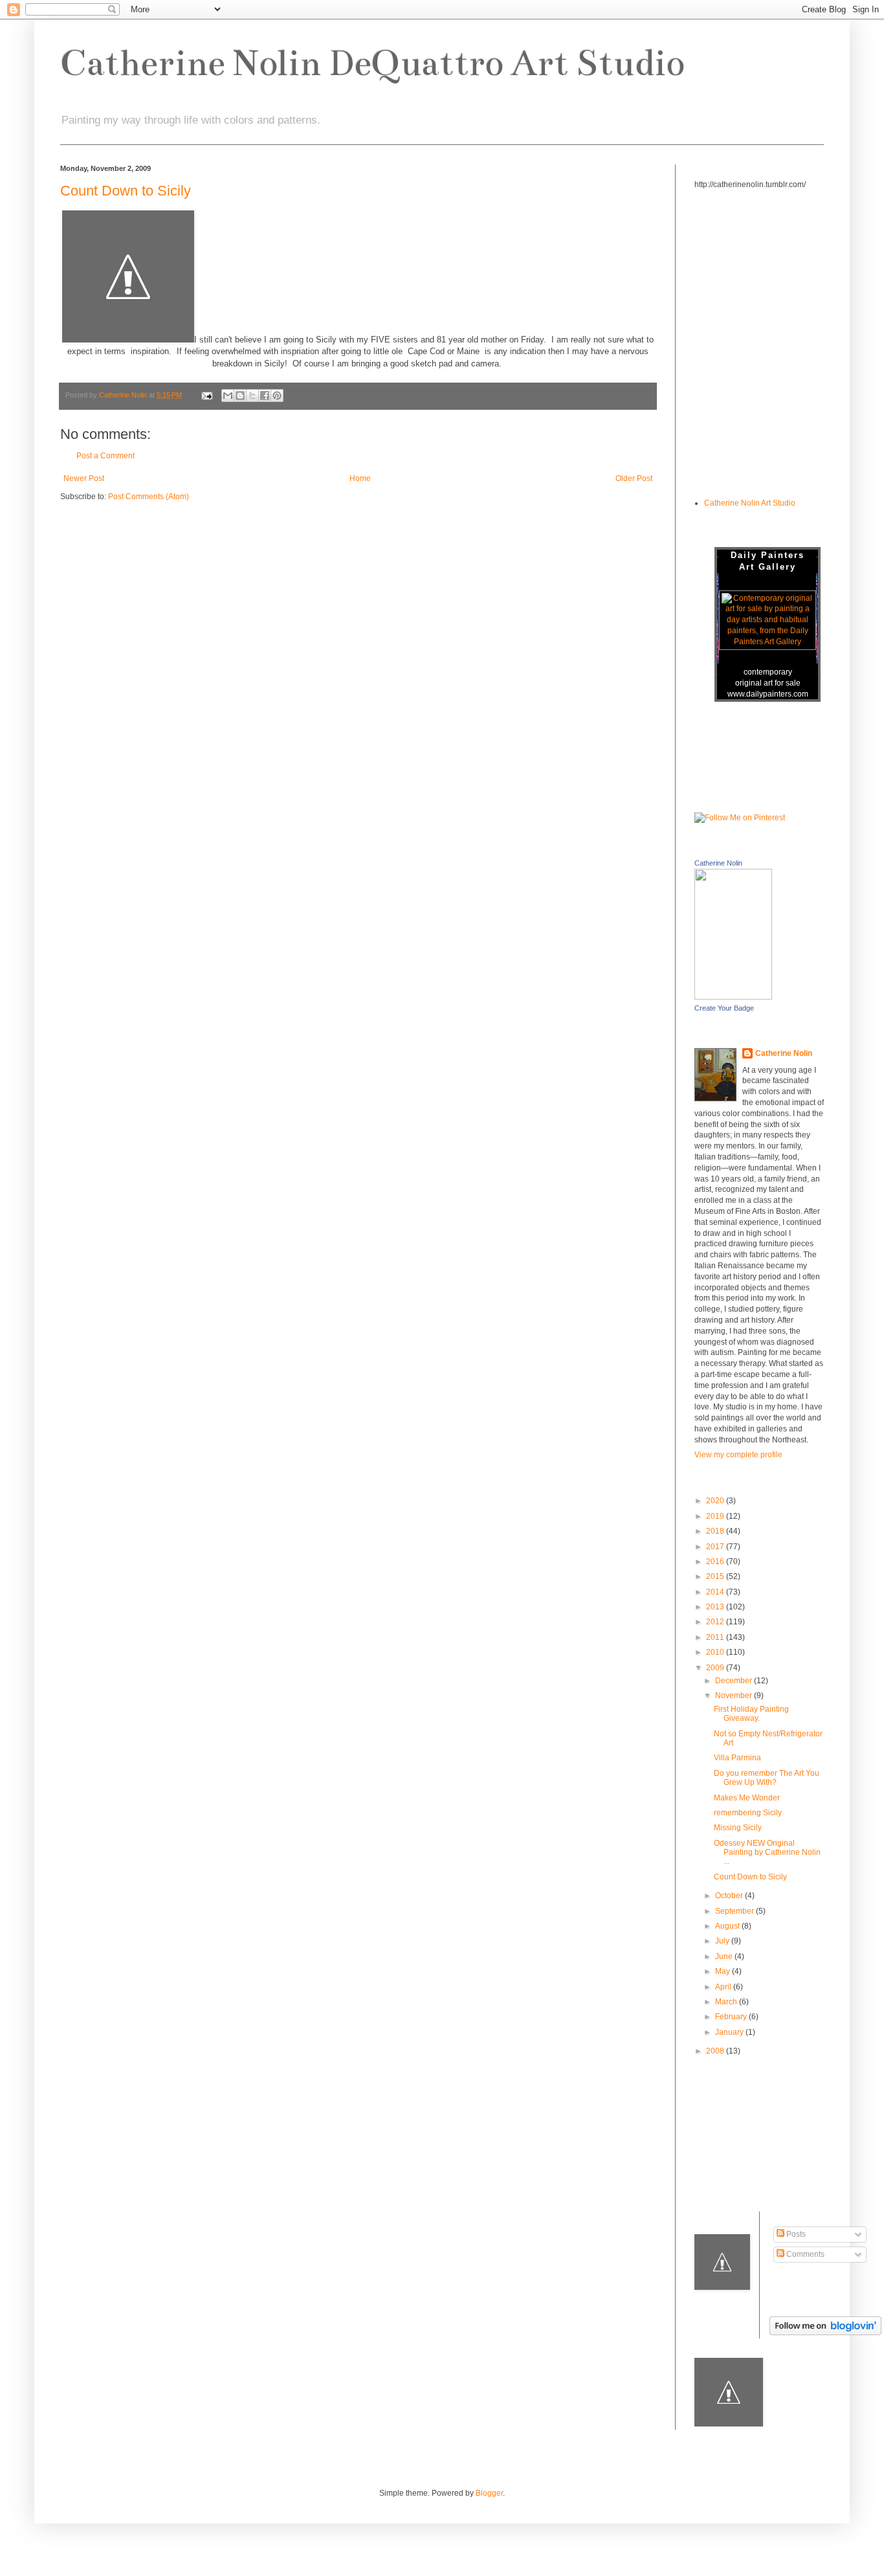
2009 (716, 1668)
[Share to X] (252, 396)
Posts (795, 2234)
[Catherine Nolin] (733, 997)
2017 (716, 1547)
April (724, 1987)
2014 (716, 1592)
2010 (716, 1652)
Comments (804, 2254)
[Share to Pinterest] (277, 396)
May (724, 1971)
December (735, 1681)
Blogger (489, 2493)
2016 (716, 1562)
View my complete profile (738, 1455)
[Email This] (228, 396)
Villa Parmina (737, 1758)
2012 (716, 1622)
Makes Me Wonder (747, 1798)
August (728, 1926)
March (727, 2002)
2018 (716, 1531)
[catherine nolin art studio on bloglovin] (825, 2333)
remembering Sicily (748, 1813)
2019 (716, 1516)
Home (360, 478)
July (723, 1941)
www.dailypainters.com (768, 694)
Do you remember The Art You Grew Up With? (767, 1778)
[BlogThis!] (240, 396)
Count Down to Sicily (126, 191)
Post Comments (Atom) (149, 497)
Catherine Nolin (718, 863)
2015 (716, 1576)
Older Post (634, 478)
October (730, 1896)
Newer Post (84, 478)
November (735, 1696)
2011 (716, 1637)
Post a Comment (105, 456)
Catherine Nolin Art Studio (750, 503)
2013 (716, 1607)
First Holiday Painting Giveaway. (751, 1714)
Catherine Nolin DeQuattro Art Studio (372, 63)
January (730, 2032)
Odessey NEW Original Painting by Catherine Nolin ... (767, 1853)
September (735, 1911)
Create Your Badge (724, 1008)
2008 (716, 2051)
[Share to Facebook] (265, 396)
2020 (716, 1501)
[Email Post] (206, 395)
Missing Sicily (738, 1828)
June (725, 1956)
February (732, 2017)
